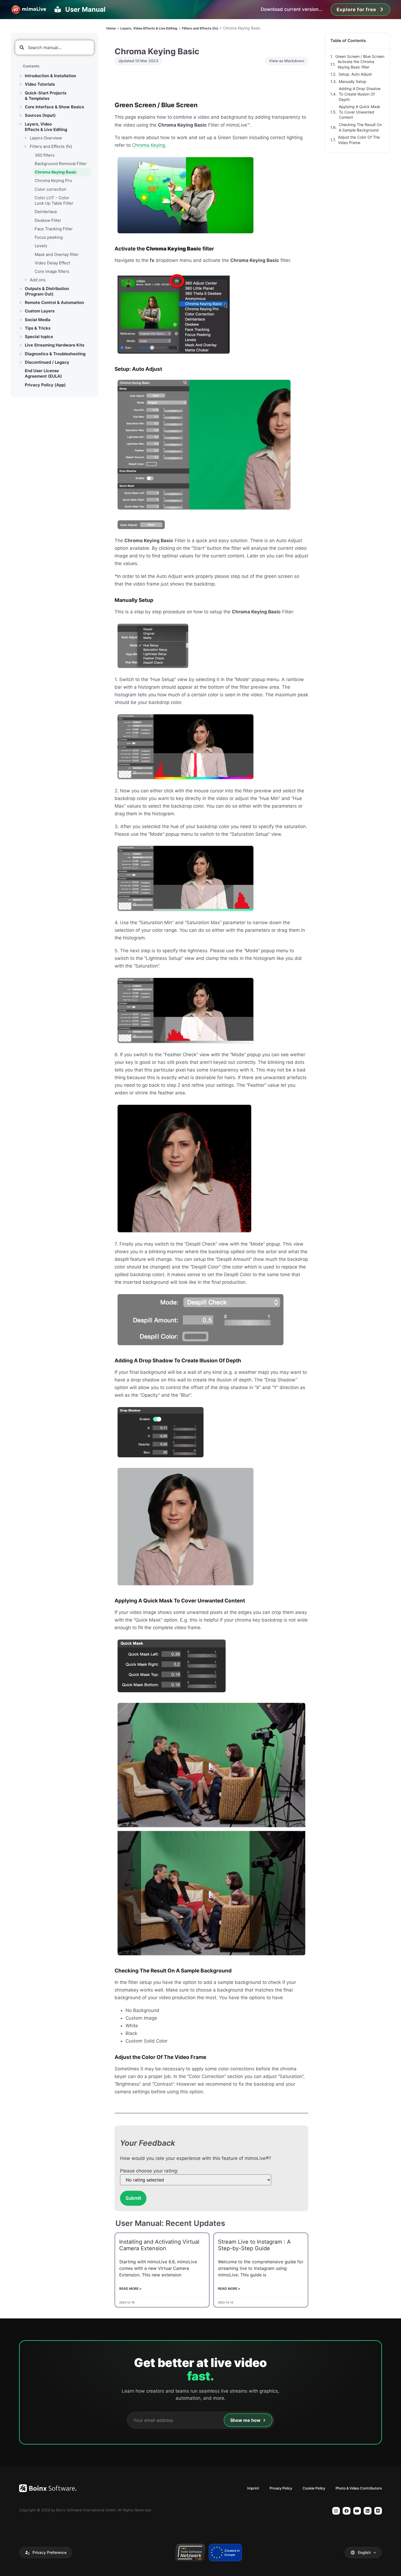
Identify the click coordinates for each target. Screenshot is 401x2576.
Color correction (50, 189)
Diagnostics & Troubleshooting (55, 354)
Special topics (39, 337)
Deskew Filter (48, 220)
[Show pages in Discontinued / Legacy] (20, 362)
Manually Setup (353, 81)
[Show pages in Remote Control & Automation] (20, 303)
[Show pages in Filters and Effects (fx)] (25, 147)
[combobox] (55, 47)
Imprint (253, 2488)
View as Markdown (287, 61)
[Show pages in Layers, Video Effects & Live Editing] (20, 124)
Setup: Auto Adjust (355, 74)
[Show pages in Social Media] (20, 320)
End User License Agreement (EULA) (43, 373)
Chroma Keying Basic (56, 172)
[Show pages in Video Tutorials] (20, 84)
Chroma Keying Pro (53, 180)
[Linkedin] (368, 2511)
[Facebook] (347, 2511)
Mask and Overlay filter (57, 254)
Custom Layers (40, 311)
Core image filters (52, 271)
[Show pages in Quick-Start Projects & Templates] (20, 93)
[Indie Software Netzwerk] (190, 2553)
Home (111, 28)
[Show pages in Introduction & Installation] (20, 76)
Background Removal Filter (61, 164)
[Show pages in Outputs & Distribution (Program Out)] (20, 289)
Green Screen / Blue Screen (360, 56)
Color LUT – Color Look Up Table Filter (54, 200)
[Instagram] (336, 2511)
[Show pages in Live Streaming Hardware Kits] (20, 345)
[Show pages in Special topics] (20, 337)
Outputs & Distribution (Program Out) (47, 291)
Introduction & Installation (50, 76)
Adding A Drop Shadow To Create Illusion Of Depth (360, 94)
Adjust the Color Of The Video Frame (359, 140)
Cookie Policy (314, 2488)
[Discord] (378, 2511)
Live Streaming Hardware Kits (55, 345)
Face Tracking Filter (54, 229)
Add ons (38, 280)
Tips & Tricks (38, 328)
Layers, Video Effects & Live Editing (46, 127)
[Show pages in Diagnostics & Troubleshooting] (20, 354)
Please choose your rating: (149, 2171)
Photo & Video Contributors (359, 2488)
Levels (41, 246)
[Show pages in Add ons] (25, 280)
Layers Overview (46, 138)
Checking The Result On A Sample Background (360, 127)
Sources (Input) (40, 115)
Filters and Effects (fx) (51, 146)
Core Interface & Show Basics (54, 107)
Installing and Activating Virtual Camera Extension (159, 2245)
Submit (133, 2198)
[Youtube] (357, 2511)
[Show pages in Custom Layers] (20, 311)
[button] (46, 2553)
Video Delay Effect (52, 263)
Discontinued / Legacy (47, 362)
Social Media (38, 320)
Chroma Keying (149, 145)
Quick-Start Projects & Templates (46, 96)
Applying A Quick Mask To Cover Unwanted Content (360, 112)
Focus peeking (49, 237)
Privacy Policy (281, 2488)
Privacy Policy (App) (45, 385)
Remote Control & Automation (54, 302)
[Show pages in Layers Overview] (25, 138)
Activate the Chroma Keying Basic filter (356, 64)
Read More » (130, 2289)
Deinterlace (46, 212)
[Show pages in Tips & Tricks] (20, 328)
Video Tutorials (40, 84)
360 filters (45, 155)
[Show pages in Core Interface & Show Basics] (20, 107)
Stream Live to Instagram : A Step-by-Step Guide (254, 2245)
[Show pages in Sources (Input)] (20, 115)
